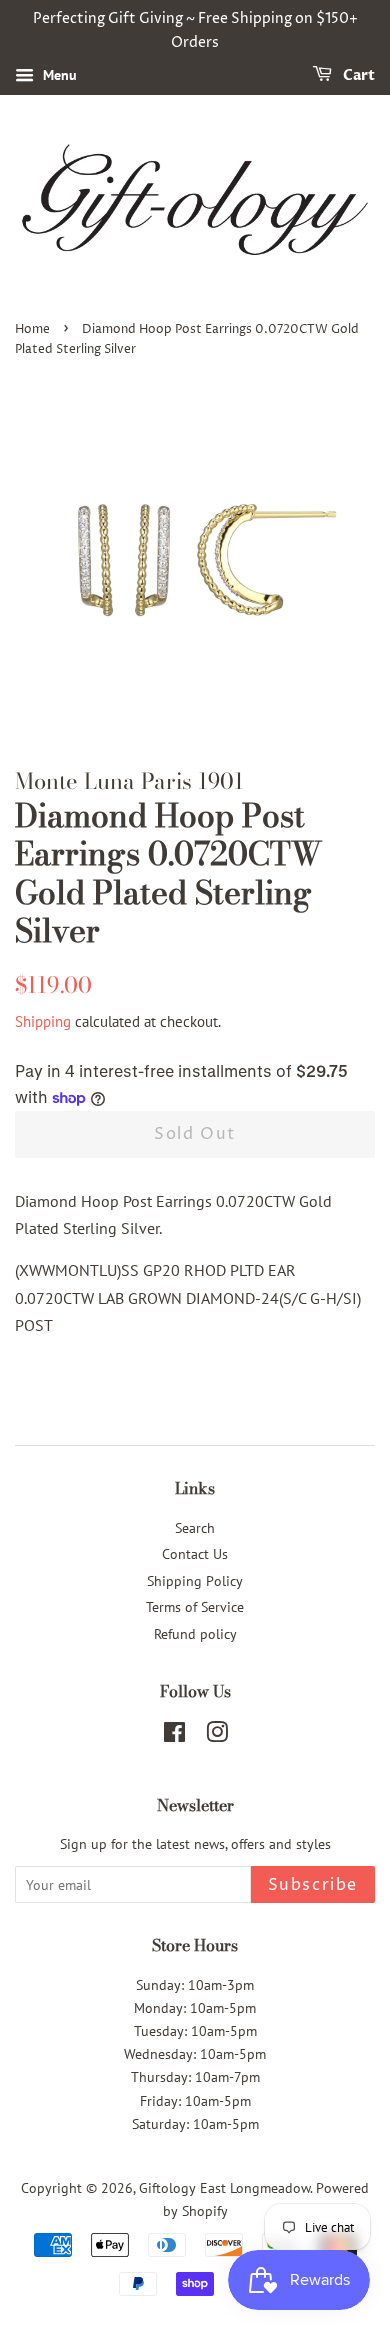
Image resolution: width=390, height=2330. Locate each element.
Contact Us (195, 1554)
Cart (357, 75)
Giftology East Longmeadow (224, 2188)
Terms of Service (195, 1607)
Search (195, 1528)
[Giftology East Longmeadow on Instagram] (217, 1736)
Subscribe (313, 1885)
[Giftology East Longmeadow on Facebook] (174, 1736)
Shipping (43, 1021)
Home (32, 329)
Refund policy (195, 1634)
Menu (58, 75)
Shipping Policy (195, 1581)
